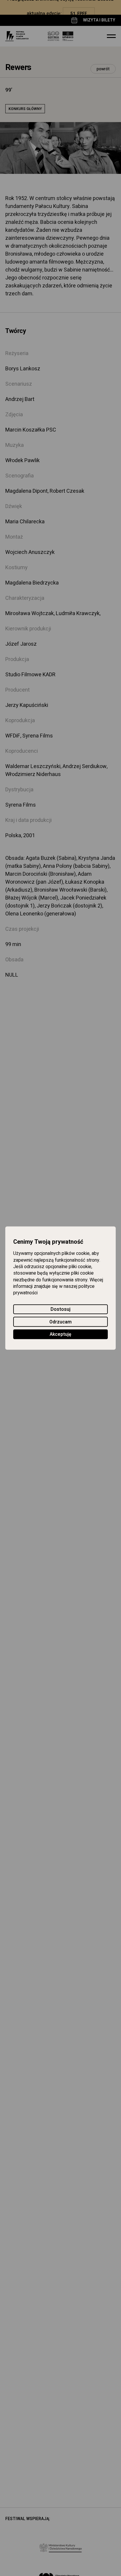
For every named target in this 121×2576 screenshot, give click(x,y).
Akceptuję (60, 1334)
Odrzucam (60, 1322)
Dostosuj (60, 1309)
